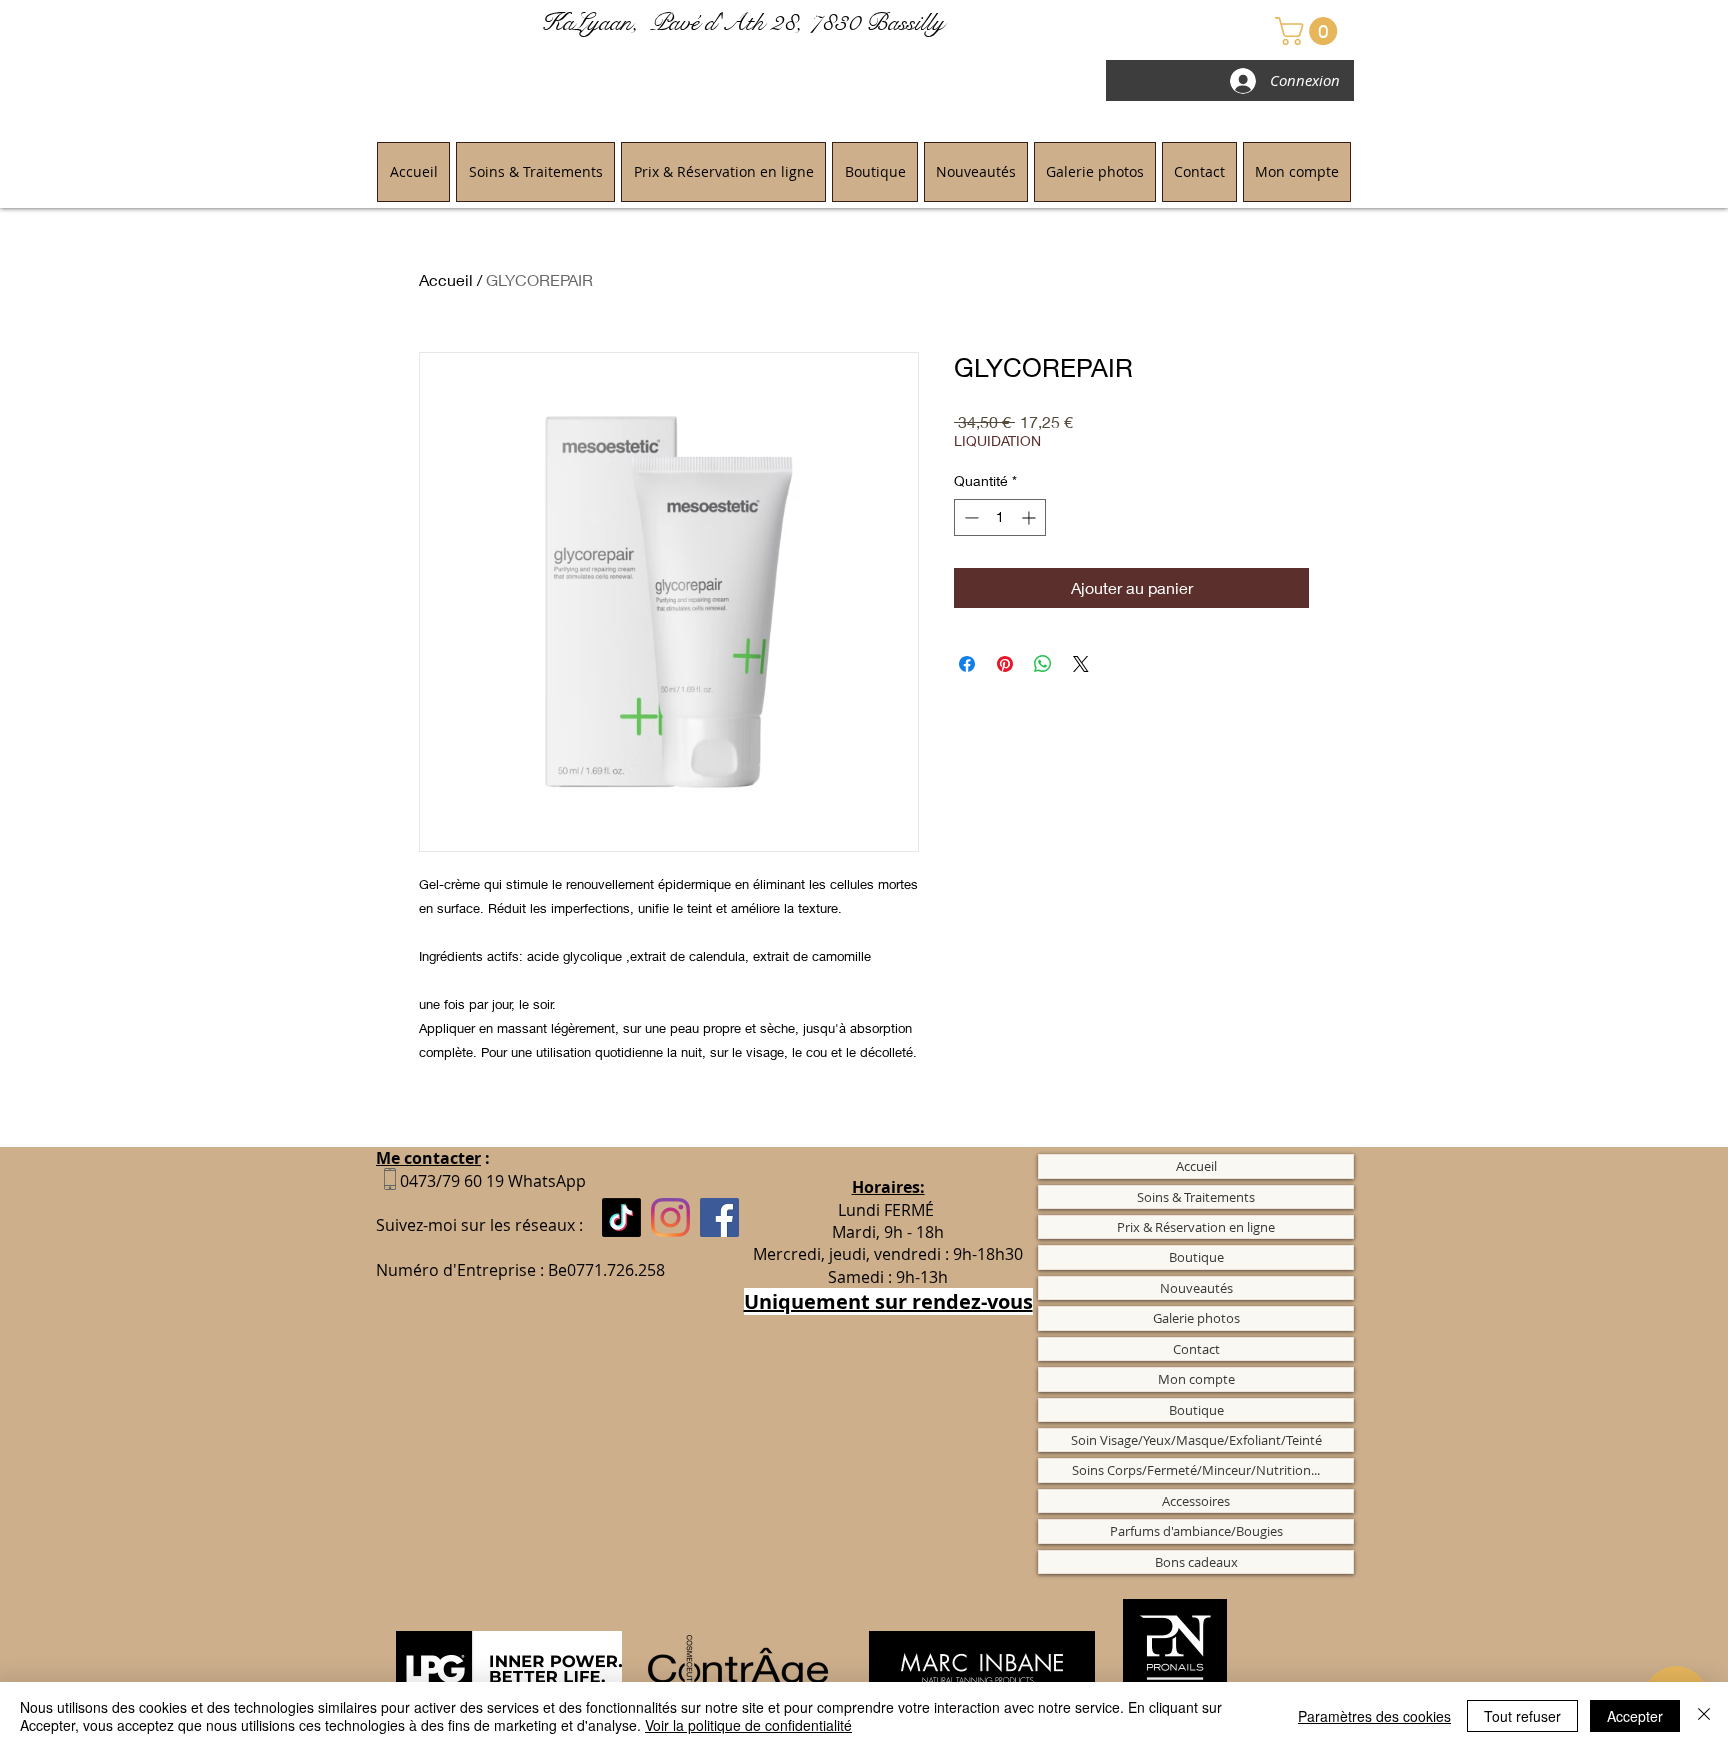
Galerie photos (1196, 1318)
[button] (1309, 31)
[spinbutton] (1000, 517)
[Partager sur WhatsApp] (1043, 664)
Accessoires (1196, 1501)
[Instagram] (670, 1217)
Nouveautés (1196, 1288)
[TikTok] (621, 1217)
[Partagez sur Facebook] (967, 664)
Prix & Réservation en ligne (1196, 1227)
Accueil (446, 279)
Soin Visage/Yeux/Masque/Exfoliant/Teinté (1196, 1440)
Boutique (1196, 1257)
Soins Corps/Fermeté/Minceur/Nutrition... (1196, 1470)
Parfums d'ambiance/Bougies (1196, 1531)
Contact (1196, 1349)
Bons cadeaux (1196, 1562)
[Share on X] (1081, 664)
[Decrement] (969, 517)
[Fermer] (1704, 1716)
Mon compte (1196, 1379)
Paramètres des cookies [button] (1374, 1716)
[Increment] (1030, 517)
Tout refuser (1522, 1716)
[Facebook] (719, 1217)
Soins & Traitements (1196, 1197)
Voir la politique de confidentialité (748, 1725)
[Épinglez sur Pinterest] (1005, 664)
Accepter (1635, 1716)
